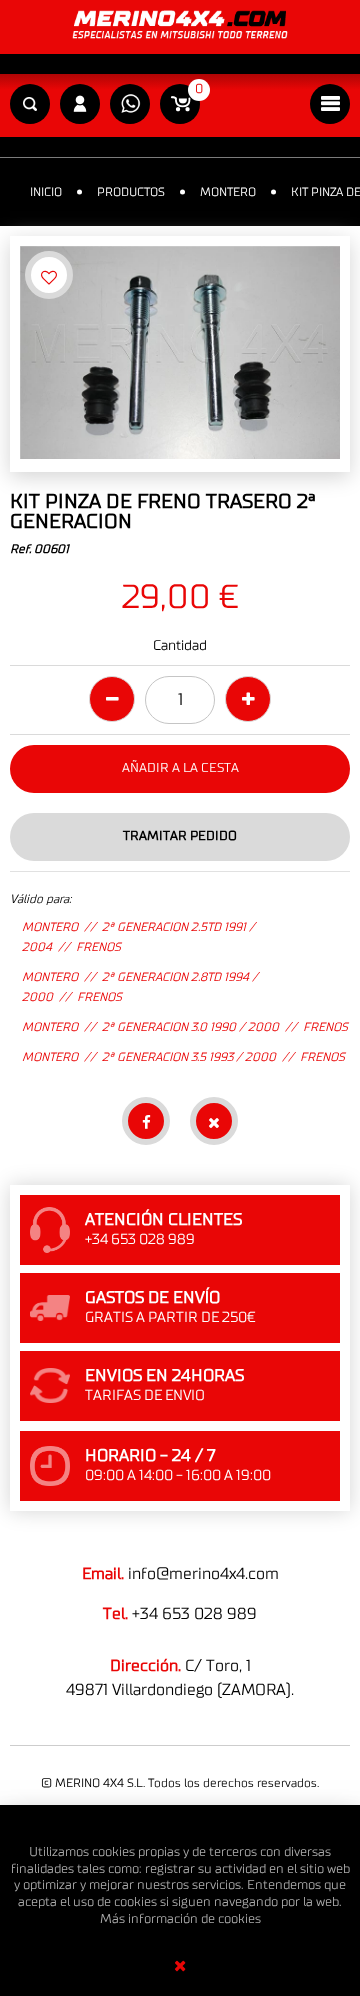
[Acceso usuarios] (80, 105)
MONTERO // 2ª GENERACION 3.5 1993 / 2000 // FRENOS (183, 1057)
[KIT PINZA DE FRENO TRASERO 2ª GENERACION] (180, 354)
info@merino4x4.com (203, 1574)
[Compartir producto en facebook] (146, 1121)
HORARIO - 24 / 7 (150, 1456)
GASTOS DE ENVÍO (152, 1298)
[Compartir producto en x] (214, 1121)
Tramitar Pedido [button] (180, 836)
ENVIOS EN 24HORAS (164, 1376)
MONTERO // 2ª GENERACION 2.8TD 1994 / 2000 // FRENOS (140, 987)
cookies (239, 1919)
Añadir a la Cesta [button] (180, 768)
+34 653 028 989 (194, 1614)
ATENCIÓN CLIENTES (163, 1220)
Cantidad (180, 646)
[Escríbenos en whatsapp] (130, 105)
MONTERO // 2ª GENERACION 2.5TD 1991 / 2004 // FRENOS (138, 937)
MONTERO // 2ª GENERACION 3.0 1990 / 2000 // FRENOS (185, 1027)
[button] (30, 105)
